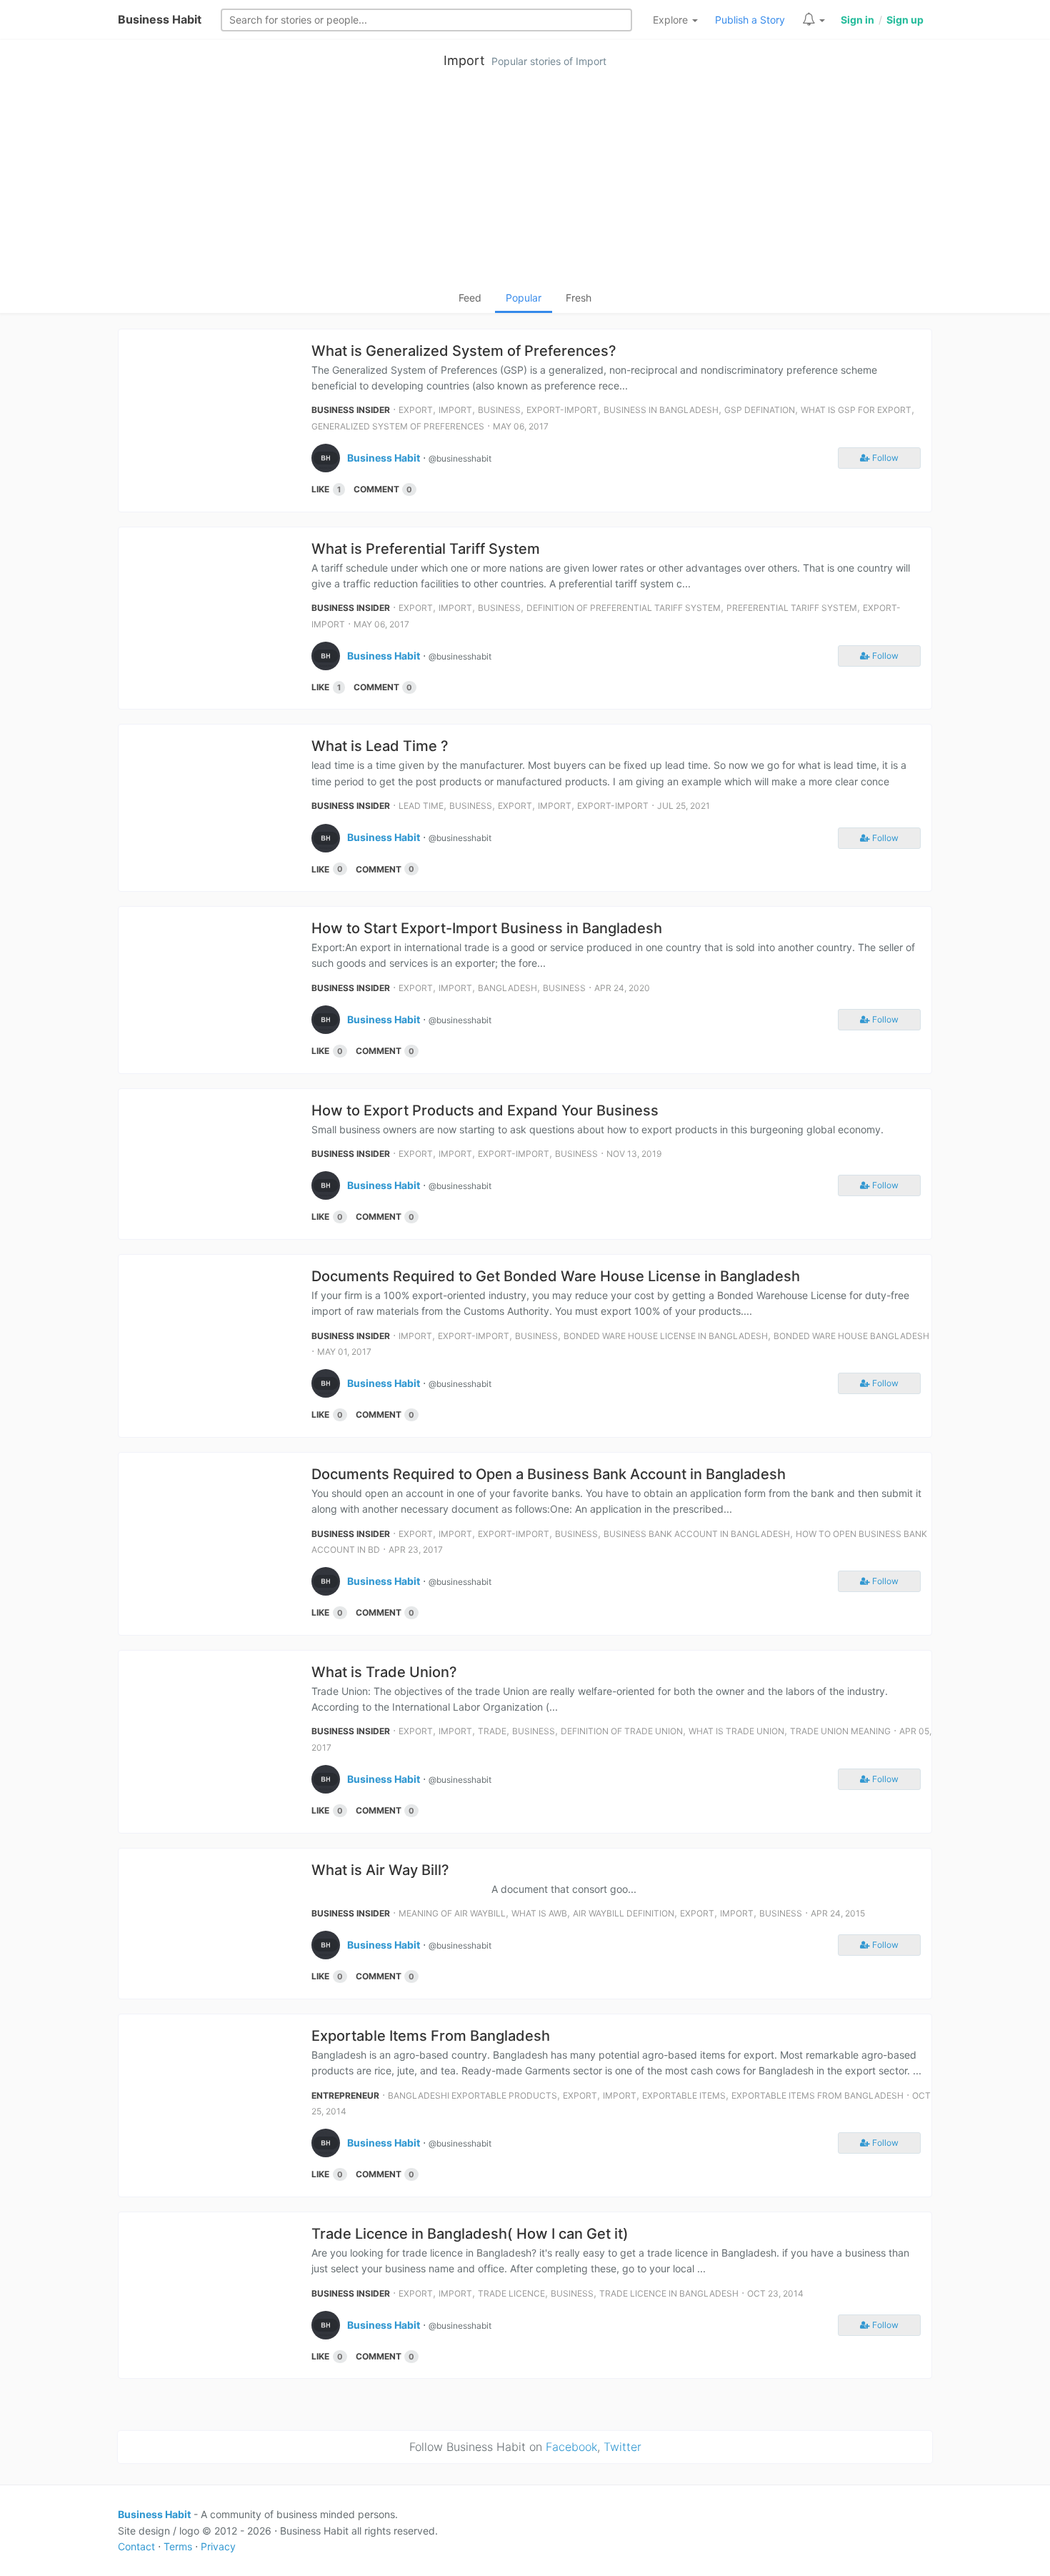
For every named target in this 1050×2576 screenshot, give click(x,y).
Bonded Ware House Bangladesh (851, 1336)
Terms (178, 2546)
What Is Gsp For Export (856, 410)
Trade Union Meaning (840, 1731)
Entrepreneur (345, 2095)
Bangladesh (507, 988)
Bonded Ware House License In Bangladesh (666, 1336)
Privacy (218, 2546)
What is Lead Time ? (380, 746)
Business (499, 410)
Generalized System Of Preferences (398, 426)
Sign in (857, 20)
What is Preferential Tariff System (426, 549)
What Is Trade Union (736, 1731)
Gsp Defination (760, 410)
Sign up (905, 20)
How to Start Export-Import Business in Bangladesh (487, 928)
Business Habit (160, 19)
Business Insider (351, 410)
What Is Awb (539, 1913)
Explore (672, 20)
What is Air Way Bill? (380, 1870)
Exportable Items (684, 2095)
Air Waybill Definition (624, 1913)
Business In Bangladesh (661, 410)
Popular (524, 298)
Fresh (579, 298)
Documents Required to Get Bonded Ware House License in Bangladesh (556, 1276)
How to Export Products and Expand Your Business (485, 1110)
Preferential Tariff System (792, 608)
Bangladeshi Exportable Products (472, 2095)
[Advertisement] (525, 183)
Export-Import (562, 410)
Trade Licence (511, 2293)
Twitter (622, 2447)
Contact (136, 2546)
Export (416, 410)
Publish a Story (750, 20)
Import (464, 60)
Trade (492, 1731)
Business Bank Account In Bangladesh (697, 1534)
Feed (470, 298)
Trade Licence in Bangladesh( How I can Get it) (470, 2234)
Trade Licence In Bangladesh (669, 2293)
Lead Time (421, 806)
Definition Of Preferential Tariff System (624, 608)
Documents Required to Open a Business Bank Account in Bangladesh (549, 1474)
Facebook (571, 2447)
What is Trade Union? (384, 1672)
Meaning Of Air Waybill (452, 1913)
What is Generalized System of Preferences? (464, 351)
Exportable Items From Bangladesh (431, 2036)
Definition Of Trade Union (622, 1731)
